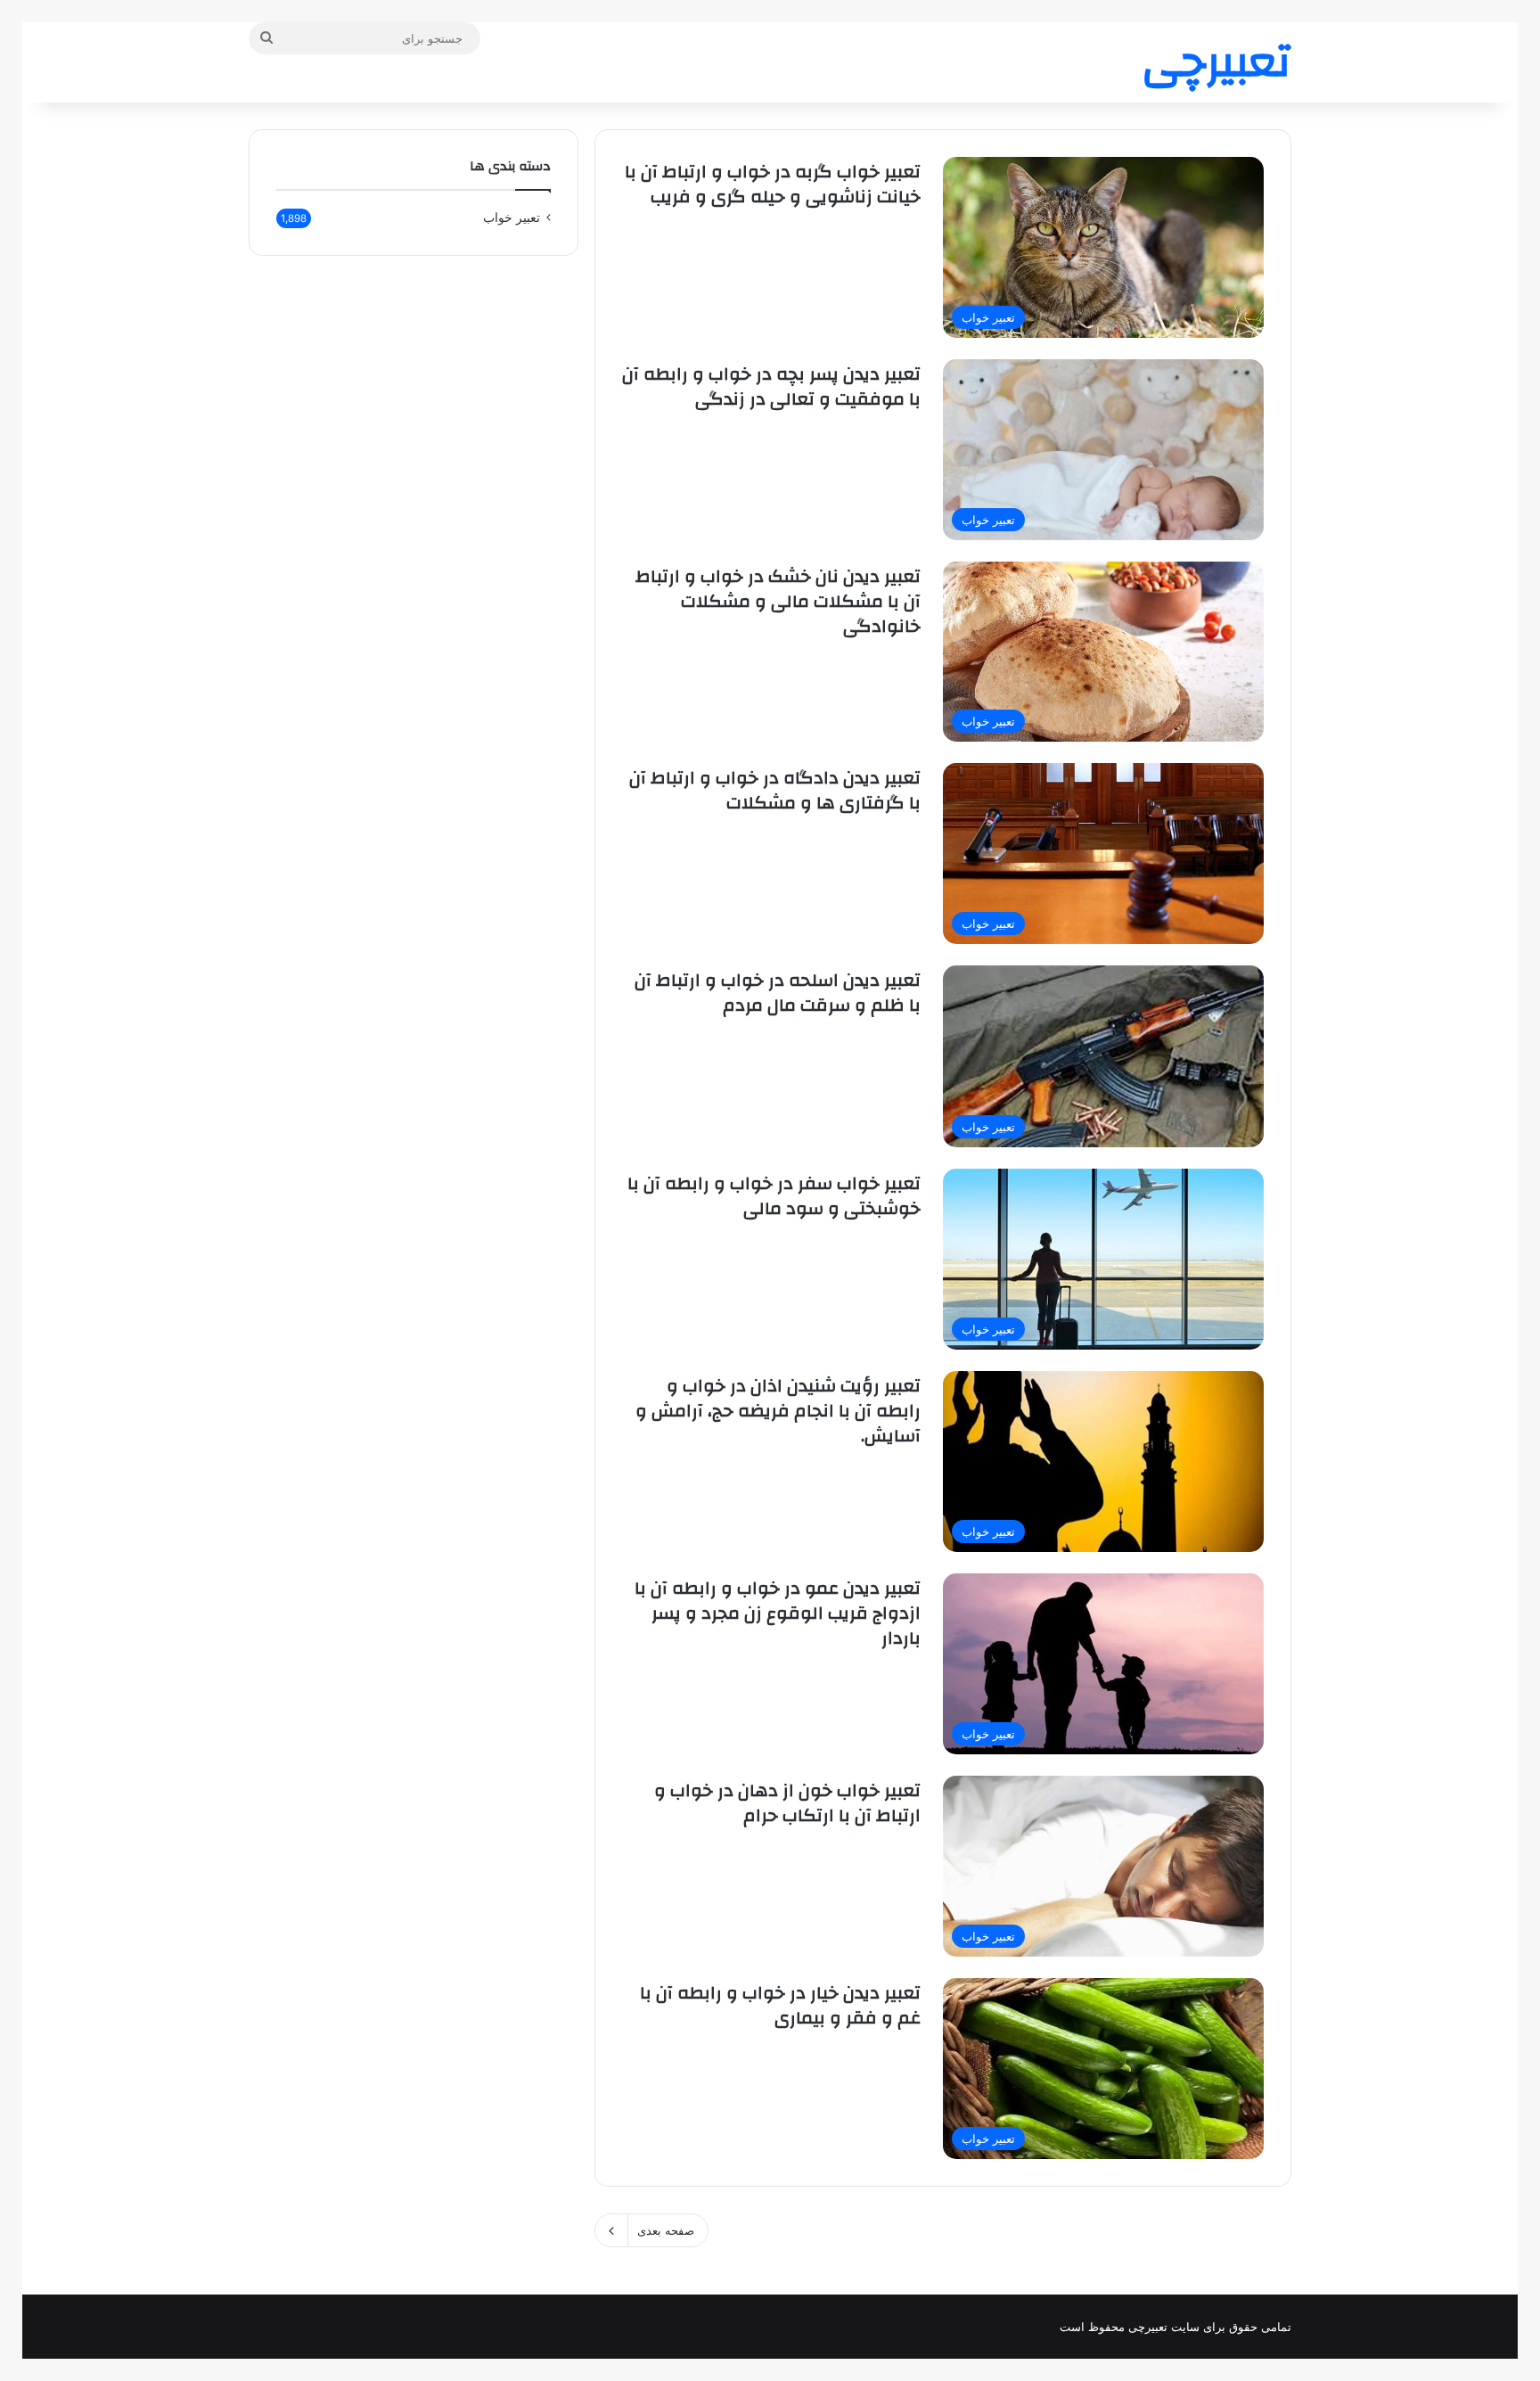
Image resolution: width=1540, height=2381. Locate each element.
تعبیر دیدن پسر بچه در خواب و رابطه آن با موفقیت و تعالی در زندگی (771, 386)
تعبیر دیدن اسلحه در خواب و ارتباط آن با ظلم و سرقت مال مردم (778, 993)
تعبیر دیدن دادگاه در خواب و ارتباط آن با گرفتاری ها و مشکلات (775, 790)
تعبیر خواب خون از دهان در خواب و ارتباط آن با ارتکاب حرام (787, 1803)
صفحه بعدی (666, 2230)
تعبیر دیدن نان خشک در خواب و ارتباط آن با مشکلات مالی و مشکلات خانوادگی (778, 601)
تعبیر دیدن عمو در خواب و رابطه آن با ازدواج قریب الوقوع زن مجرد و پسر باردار (778, 1613)
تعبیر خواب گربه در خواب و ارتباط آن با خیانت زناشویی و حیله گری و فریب (773, 184)
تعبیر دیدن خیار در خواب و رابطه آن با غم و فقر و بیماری (780, 2005)
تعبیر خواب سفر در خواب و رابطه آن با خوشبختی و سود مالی (774, 1196)
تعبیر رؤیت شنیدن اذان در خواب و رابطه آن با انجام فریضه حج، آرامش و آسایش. (778, 1411)
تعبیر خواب (512, 218)
